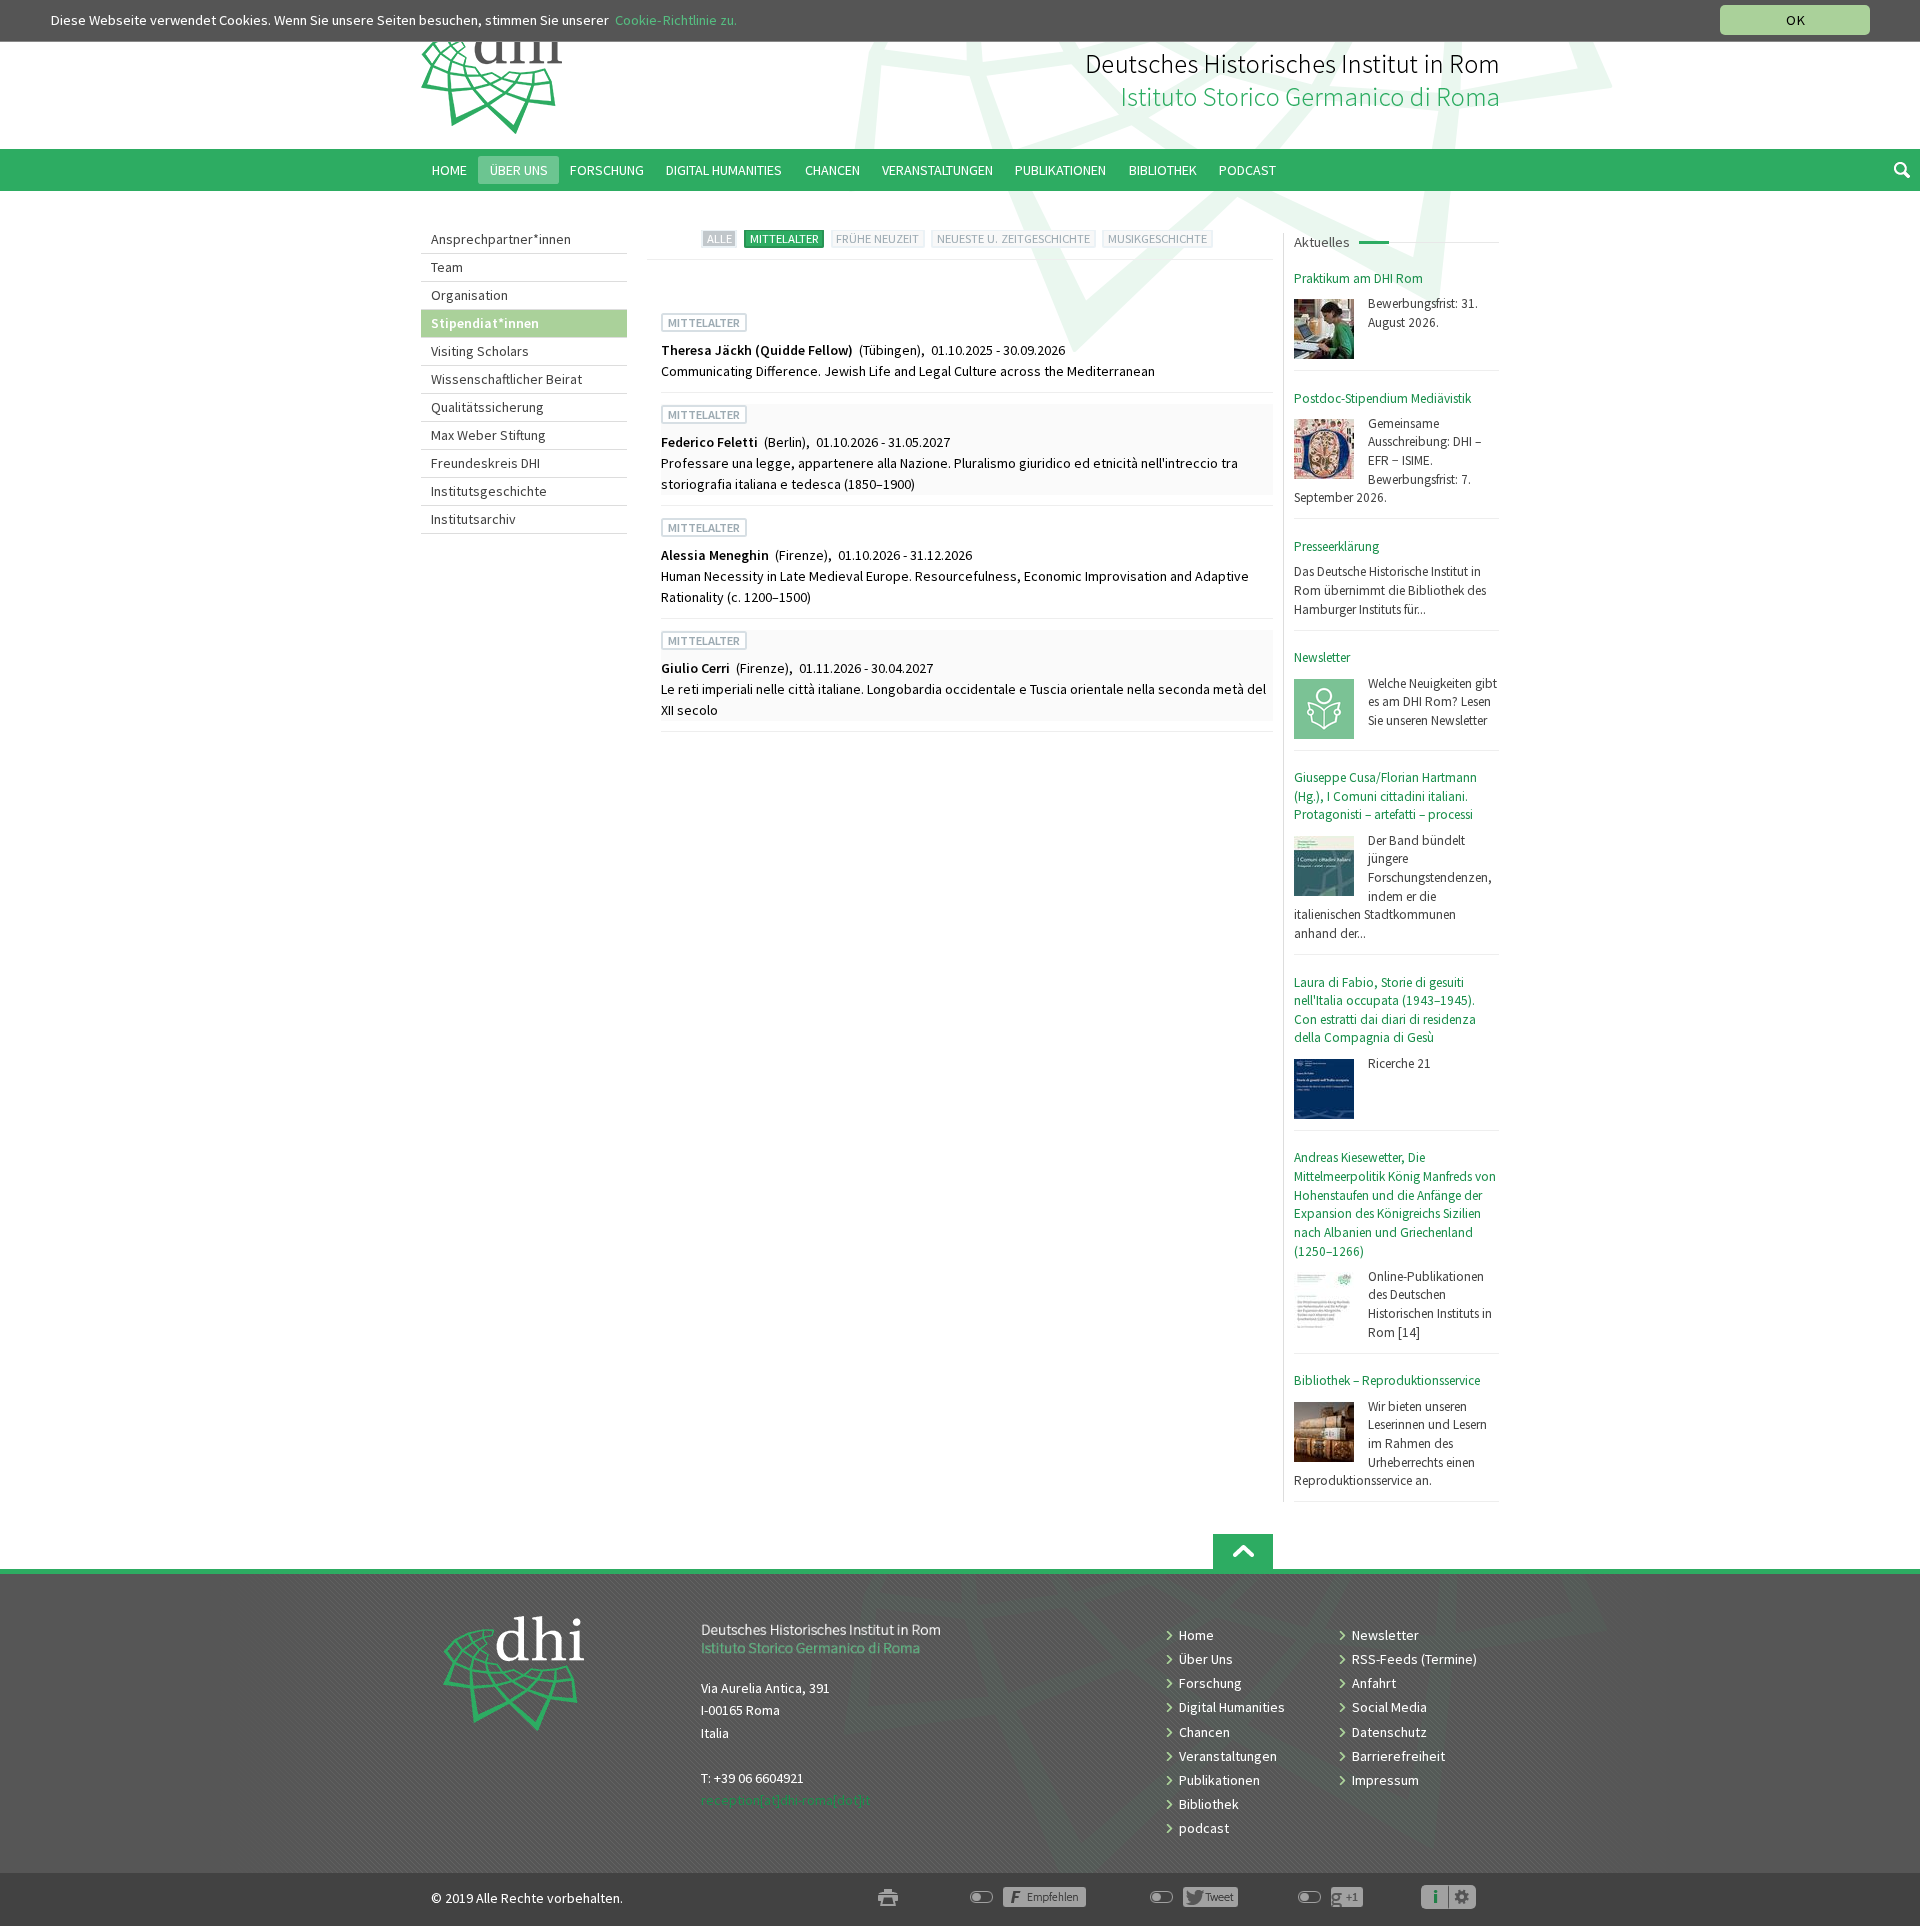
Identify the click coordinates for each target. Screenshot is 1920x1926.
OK (1795, 20)
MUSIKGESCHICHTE (1157, 238)
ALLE (719, 238)
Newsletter (1322, 657)
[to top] (1243, 1551)
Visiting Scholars (480, 351)
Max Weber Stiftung (488, 435)
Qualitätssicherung (487, 407)
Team (447, 267)
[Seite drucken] (888, 1898)
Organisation (469, 295)
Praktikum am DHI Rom (1358, 278)
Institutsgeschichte (489, 491)
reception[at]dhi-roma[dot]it (785, 1800)
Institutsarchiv (473, 519)
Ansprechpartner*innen (501, 239)
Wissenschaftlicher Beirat (506, 379)
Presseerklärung (1336, 546)
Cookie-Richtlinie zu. (676, 20)
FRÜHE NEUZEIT (877, 238)
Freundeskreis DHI (485, 463)
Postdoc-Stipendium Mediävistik (1382, 398)
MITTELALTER (784, 238)
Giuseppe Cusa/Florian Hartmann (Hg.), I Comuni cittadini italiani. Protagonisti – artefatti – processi (1385, 796)
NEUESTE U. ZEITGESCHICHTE (1013, 238)
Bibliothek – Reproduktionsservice (1387, 1380)
